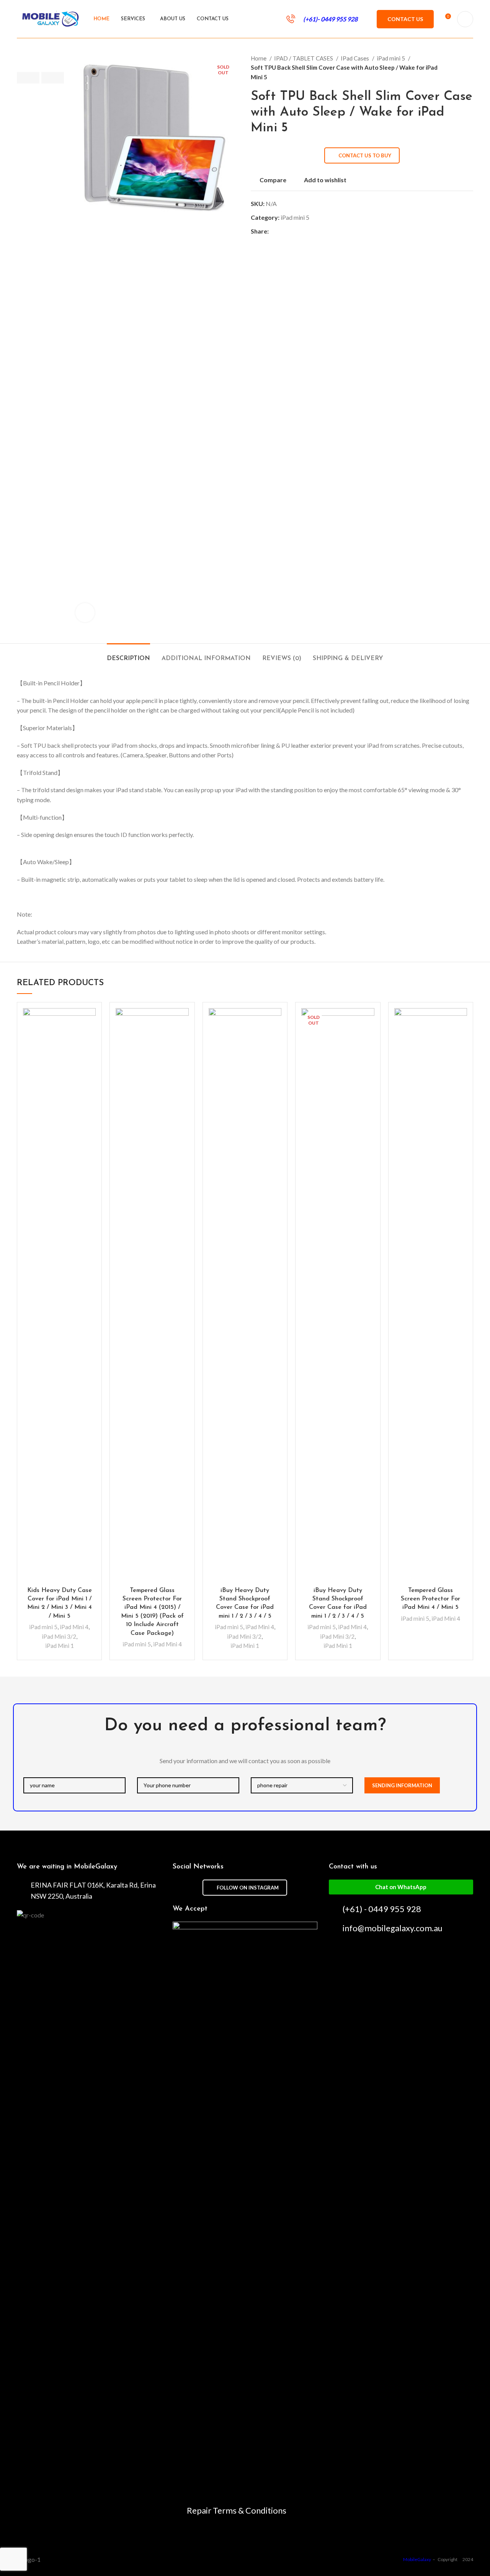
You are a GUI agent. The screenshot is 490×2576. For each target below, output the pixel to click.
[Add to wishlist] (90, 1021)
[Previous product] (454, 67)
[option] (40, 54)
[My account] (465, 19)
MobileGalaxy (417, 2559)
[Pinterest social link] (293, 231)
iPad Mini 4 (74, 1627)
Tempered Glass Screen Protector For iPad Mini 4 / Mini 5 (430, 1599)
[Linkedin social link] (301, 231)
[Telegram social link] (310, 231)
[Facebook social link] (275, 231)
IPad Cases (355, 58)
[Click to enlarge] (85, 613)
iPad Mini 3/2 (59, 1636)
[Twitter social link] (284, 231)
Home (259, 58)
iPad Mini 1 (60, 1646)
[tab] (128, 655)
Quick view (90, 1038)
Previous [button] (28, 78)
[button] (401, 1887)
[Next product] (469, 67)
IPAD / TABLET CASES (304, 58)
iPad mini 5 (391, 58)
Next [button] (53, 78)
